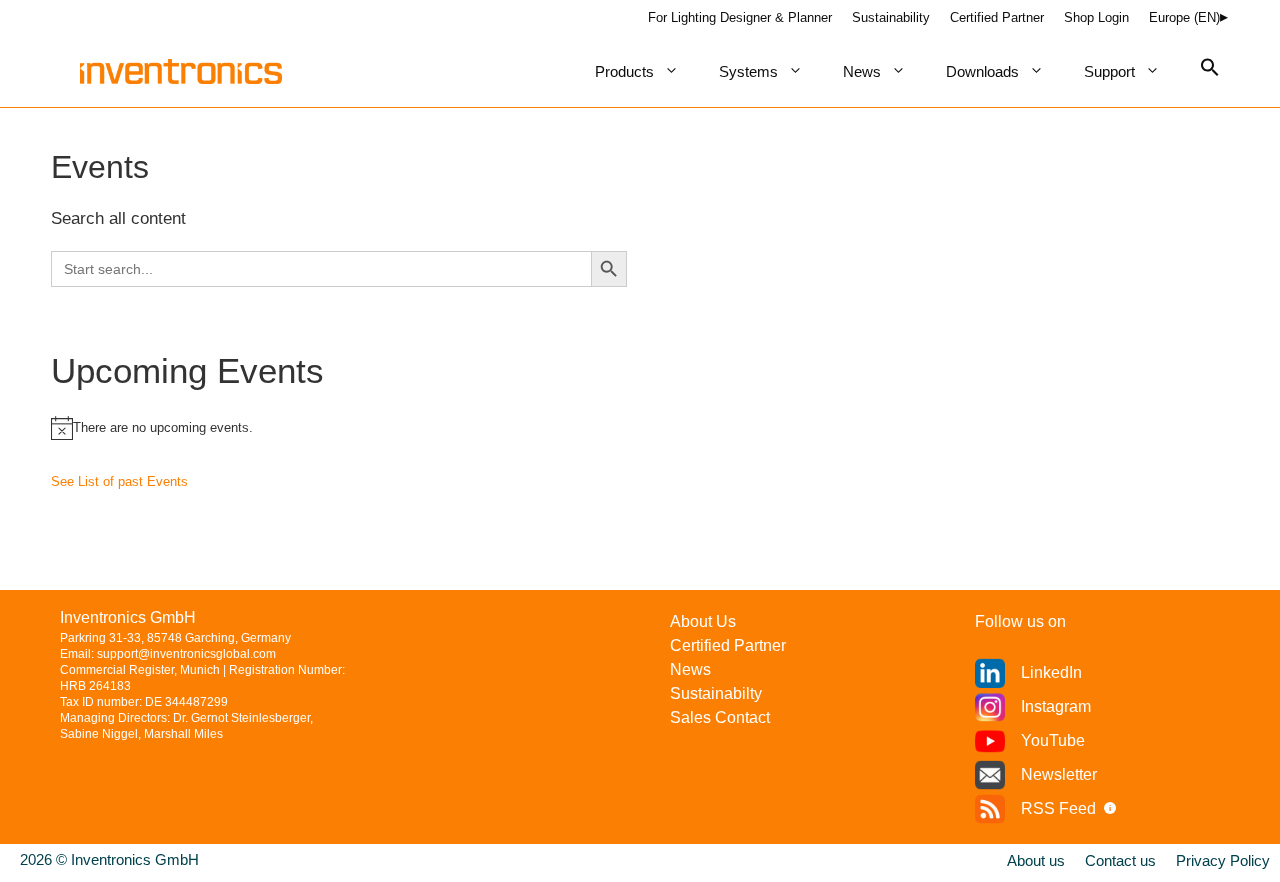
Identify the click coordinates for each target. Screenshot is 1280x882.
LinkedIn (1051, 672)
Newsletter (1059, 774)
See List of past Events (119, 481)
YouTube (1053, 740)
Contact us (1120, 860)
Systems (748, 71)
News (862, 71)
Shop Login (1096, 17)
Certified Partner (997, 17)
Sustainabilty (716, 693)
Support (1109, 71)
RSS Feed (1058, 808)
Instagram (1056, 706)
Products (624, 71)
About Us (703, 621)
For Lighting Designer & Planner (740, 17)
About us (1036, 860)
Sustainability (891, 17)
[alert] (640, 428)
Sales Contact (720, 717)
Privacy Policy (1223, 860)
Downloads (982, 71)
